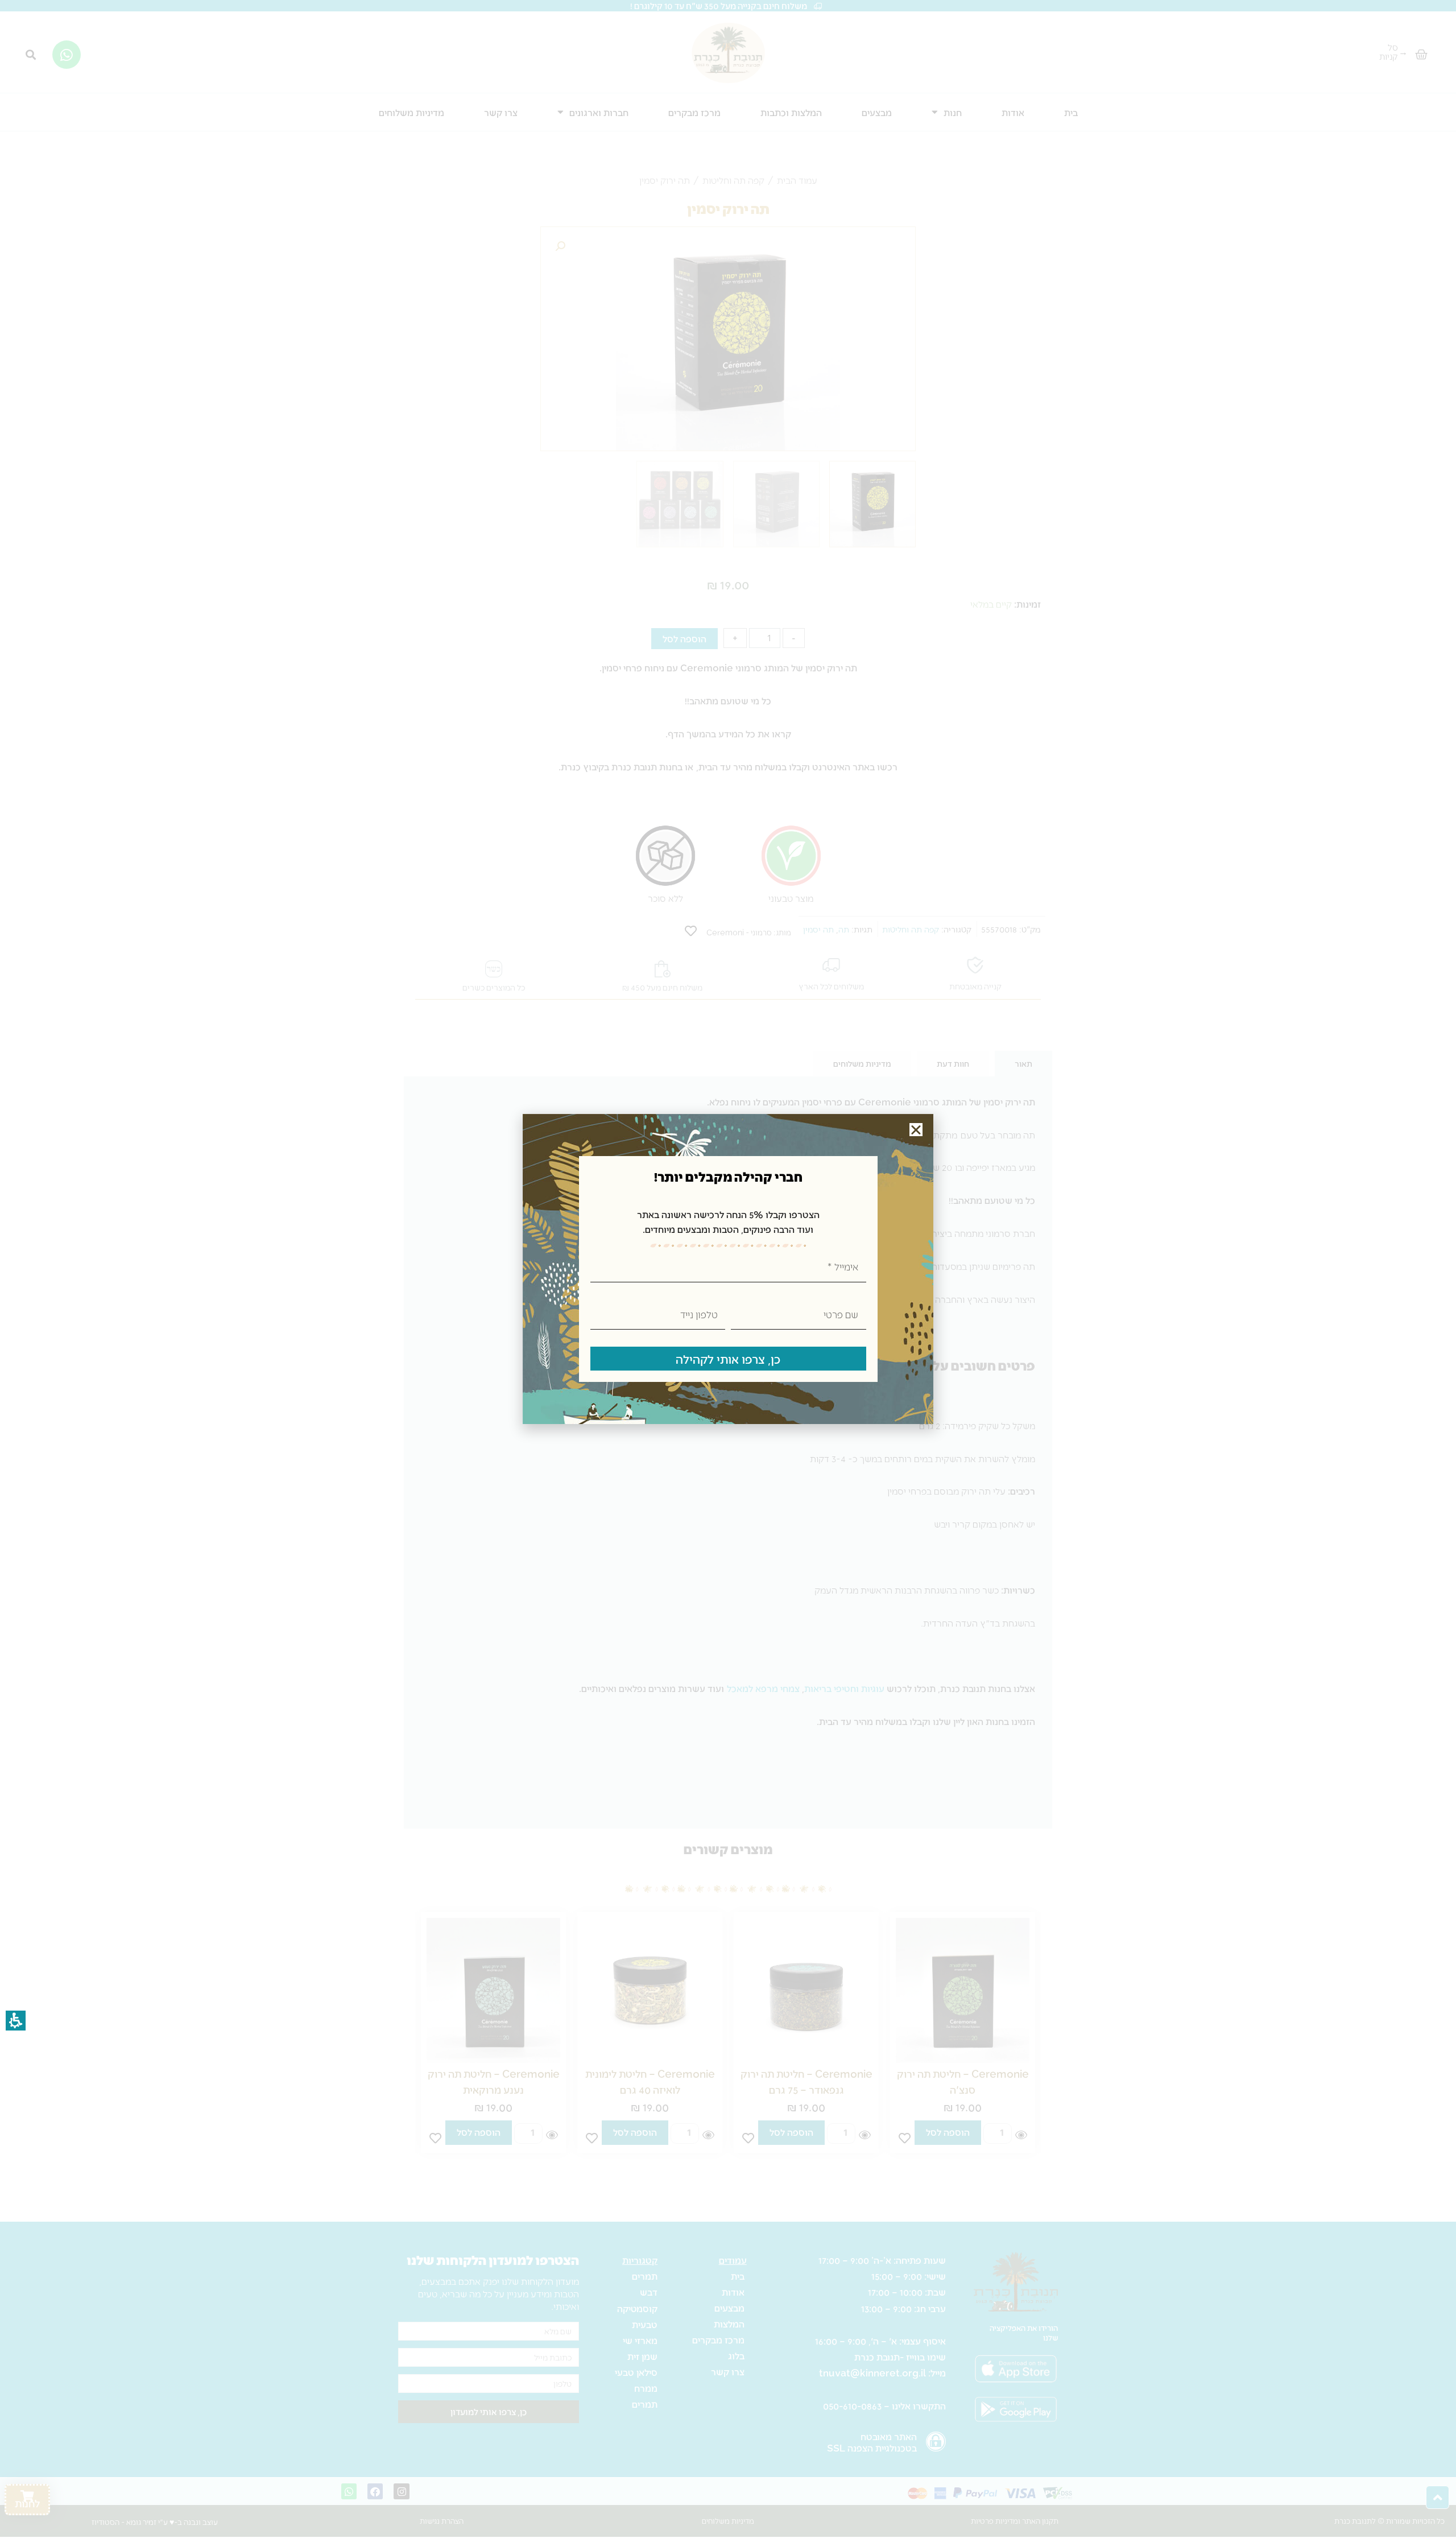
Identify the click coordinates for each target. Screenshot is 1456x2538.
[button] (916, 1130)
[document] (728, 1269)
